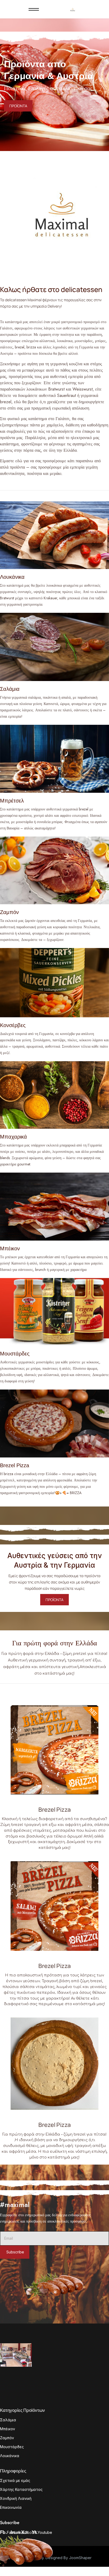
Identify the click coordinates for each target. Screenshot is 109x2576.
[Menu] (34, 9)
